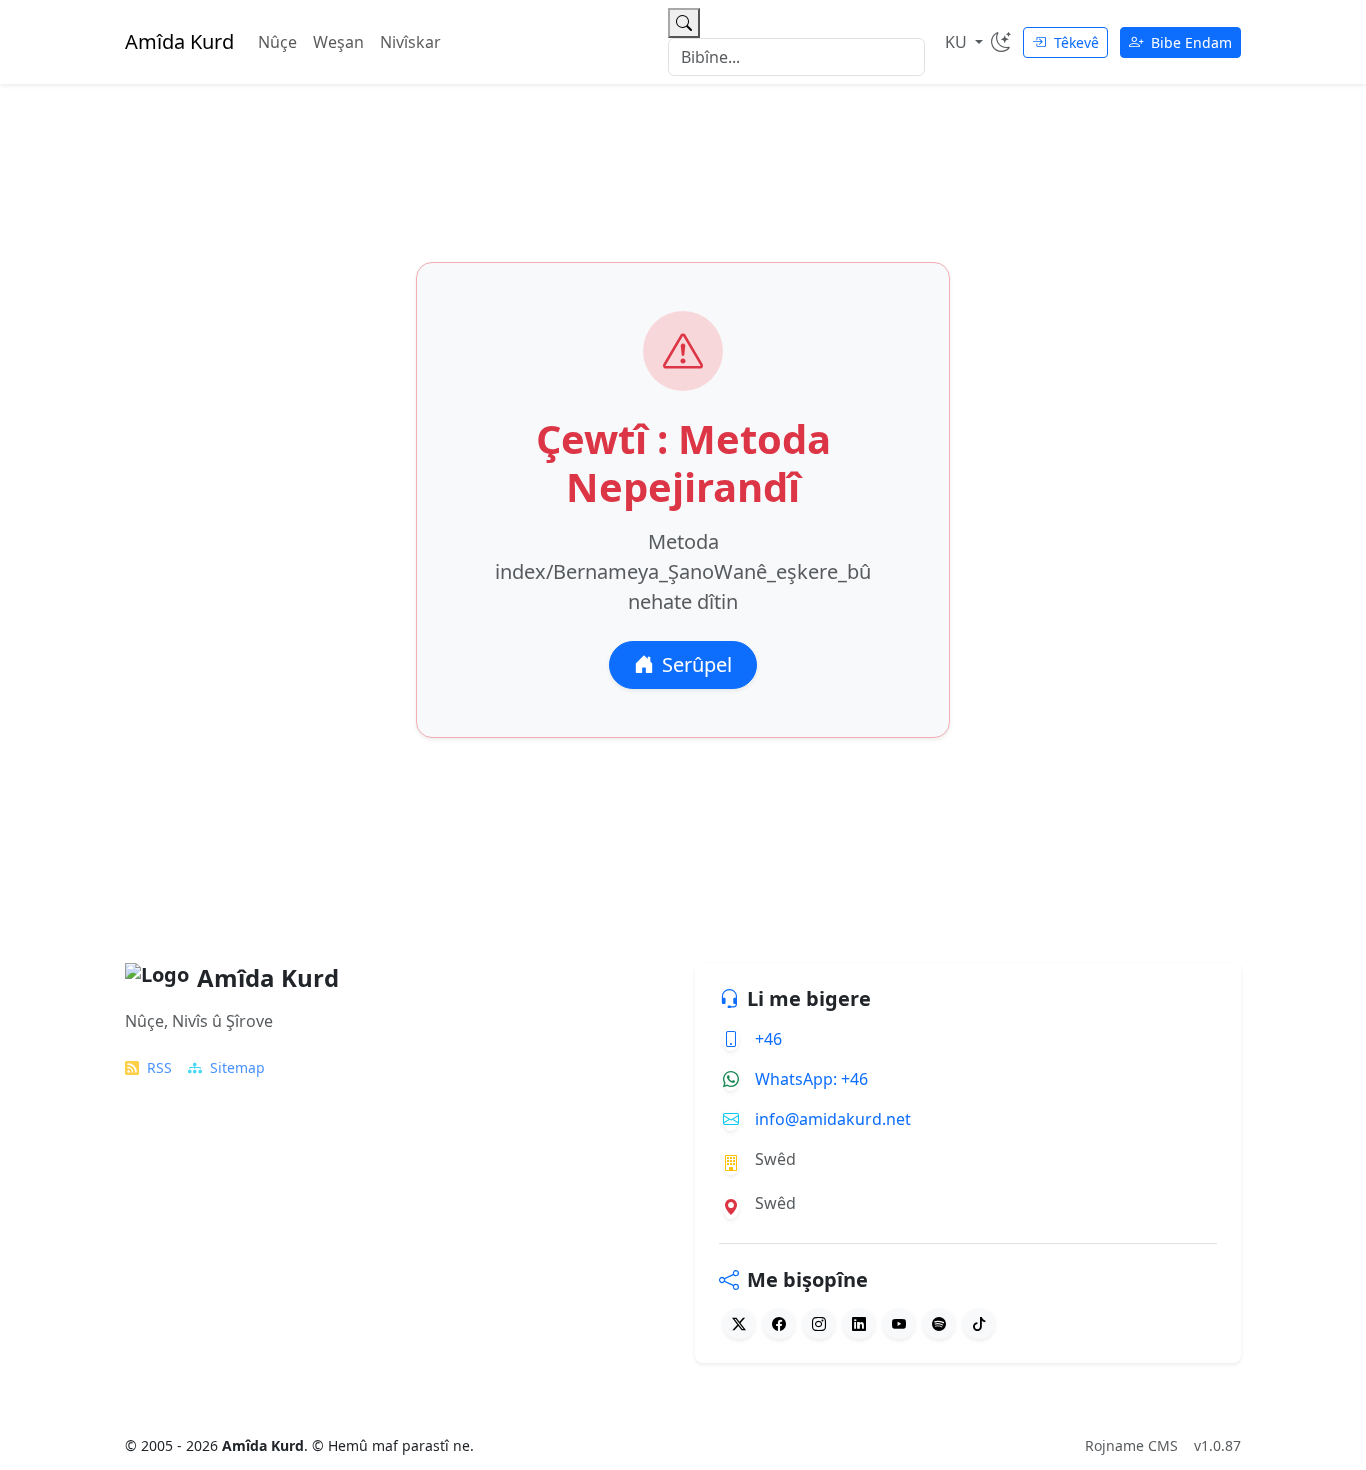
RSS (159, 1067)
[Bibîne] (684, 23)
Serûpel (697, 664)
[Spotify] (939, 1323)
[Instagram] (819, 1323)
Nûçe (277, 42)
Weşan (338, 42)
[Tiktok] (979, 1323)
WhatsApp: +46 (811, 1079)
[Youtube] (899, 1323)
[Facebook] (779, 1323)
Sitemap (237, 1067)
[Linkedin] (859, 1323)
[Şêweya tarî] (1001, 42)
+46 (768, 1039)
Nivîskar (410, 42)
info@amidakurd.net (833, 1119)
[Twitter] (739, 1323)
